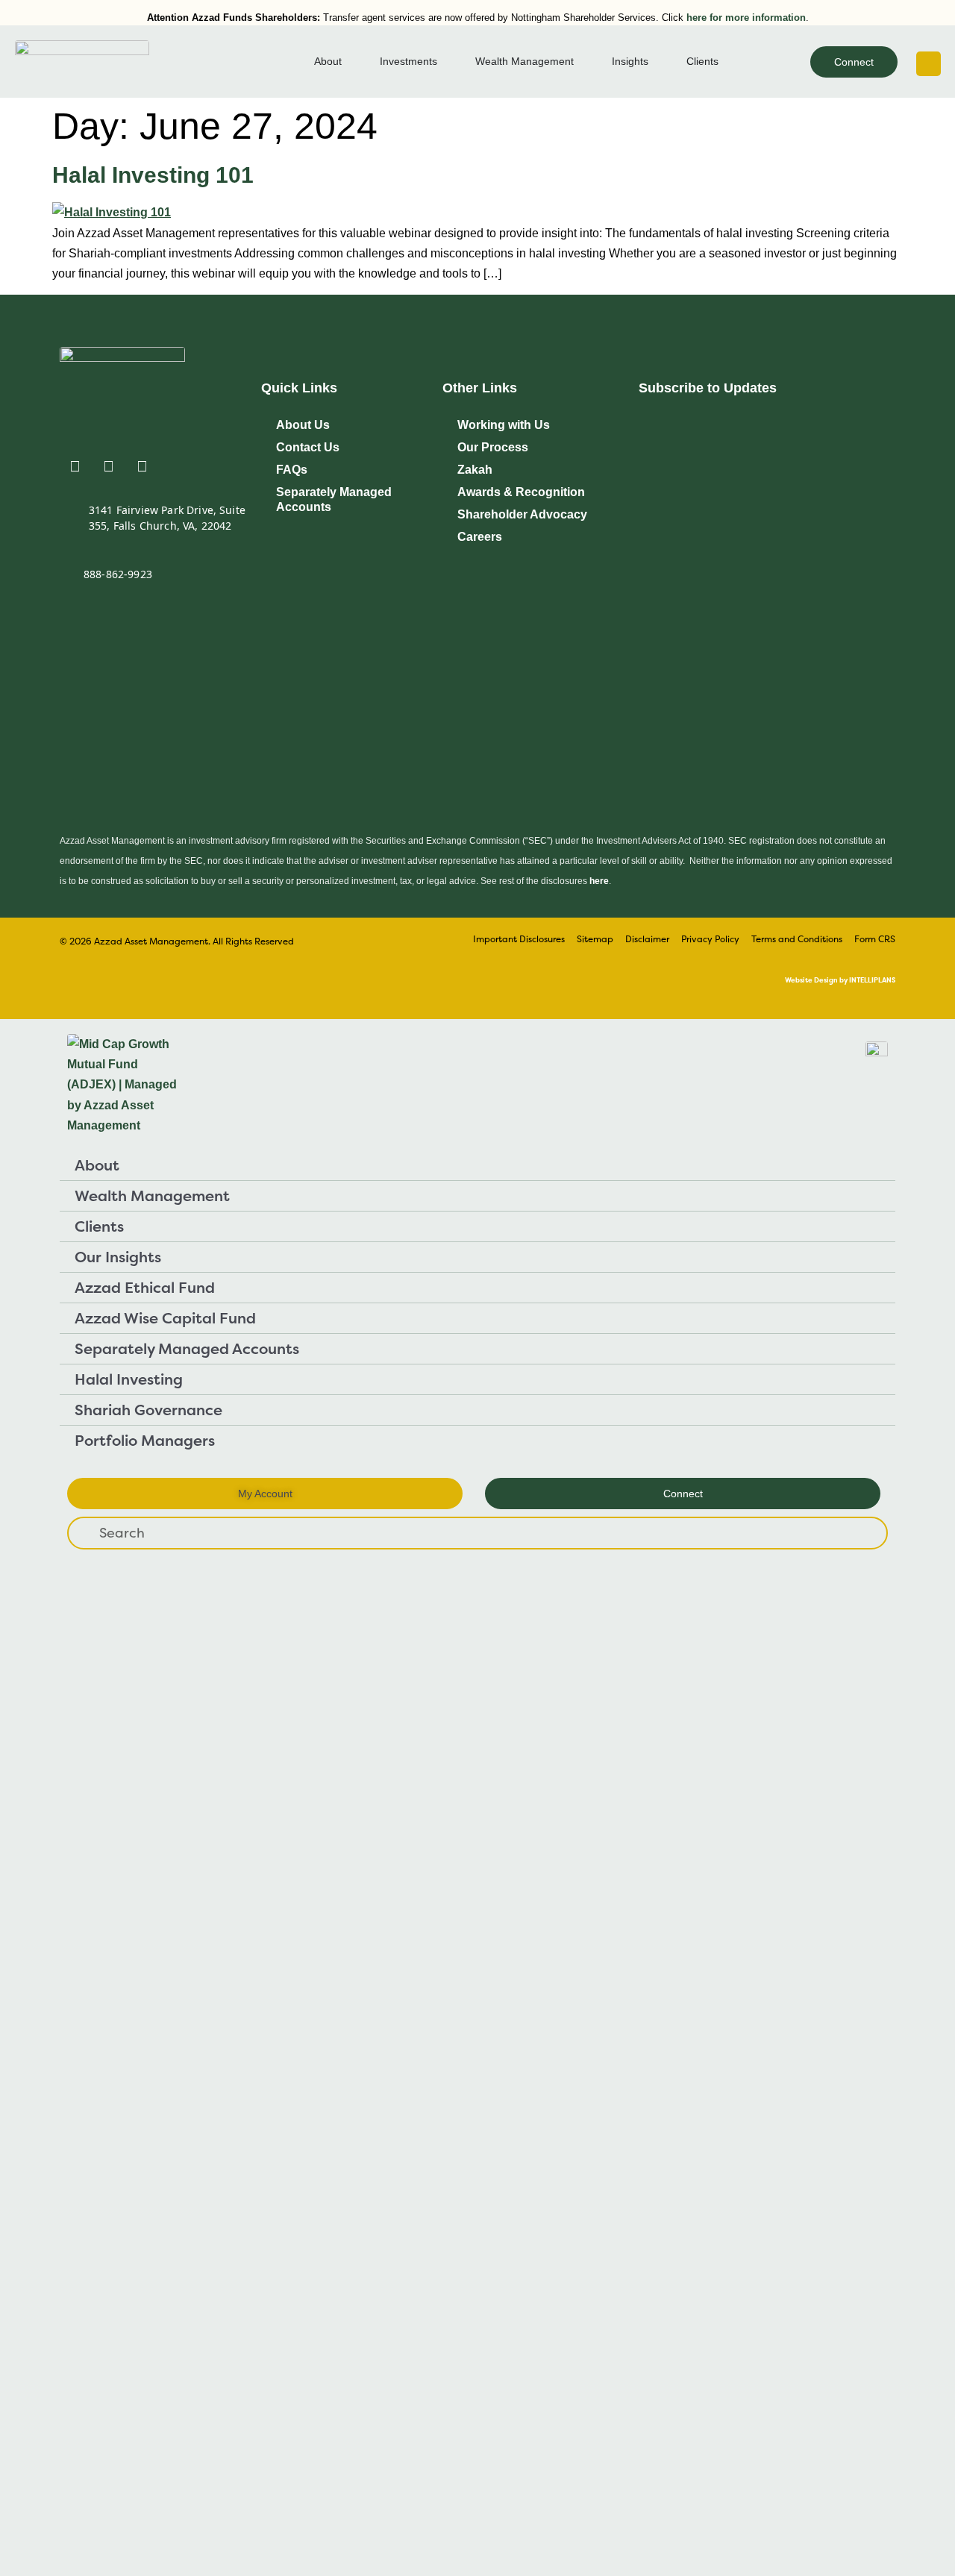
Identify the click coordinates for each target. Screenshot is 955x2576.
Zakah (475, 470)
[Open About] (351, 62)
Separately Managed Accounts (334, 499)
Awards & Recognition (521, 492)
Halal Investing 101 (153, 175)
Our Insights (118, 1257)
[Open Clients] (727, 62)
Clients (99, 1226)
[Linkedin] (75, 466)
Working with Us (504, 425)
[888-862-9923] (66, 577)
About (97, 1165)
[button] (929, 64)
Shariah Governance (148, 1410)
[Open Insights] (657, 62)
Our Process (493, 447)
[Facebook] (142, 466)
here (599, 881)
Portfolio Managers (145, 1440)
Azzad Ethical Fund (145, 1287)
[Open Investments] (446, 62)
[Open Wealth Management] (583, 62)
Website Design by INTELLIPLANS (840, 980)
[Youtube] (108, 466)
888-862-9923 (118, 574)
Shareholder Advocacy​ (522, 514)
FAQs (292, 470)
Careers (480, 537)
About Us (303, 425)
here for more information (746, 18)
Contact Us (308, 447)
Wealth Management (152, 1195)
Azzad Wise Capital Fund (165, 1318)
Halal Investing (129, 1379)
